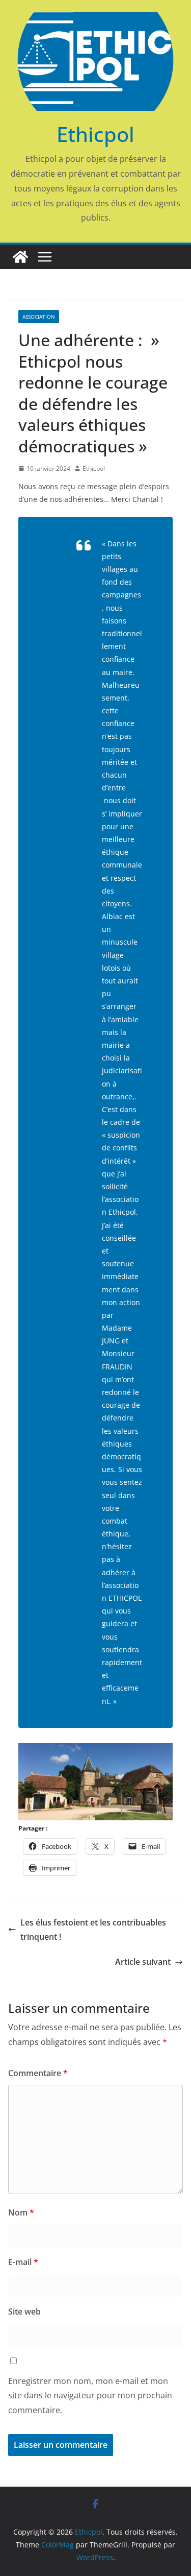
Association (39, 317)
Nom (21, 2212)
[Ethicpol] (20, 257)
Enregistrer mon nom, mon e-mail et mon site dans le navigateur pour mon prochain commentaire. (90, 2396)
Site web (24, 2312)
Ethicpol (95, 134)
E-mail (23, 2262)
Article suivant (143, 1962)
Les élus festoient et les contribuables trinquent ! (93, 1930)
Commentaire (38, 2073)
